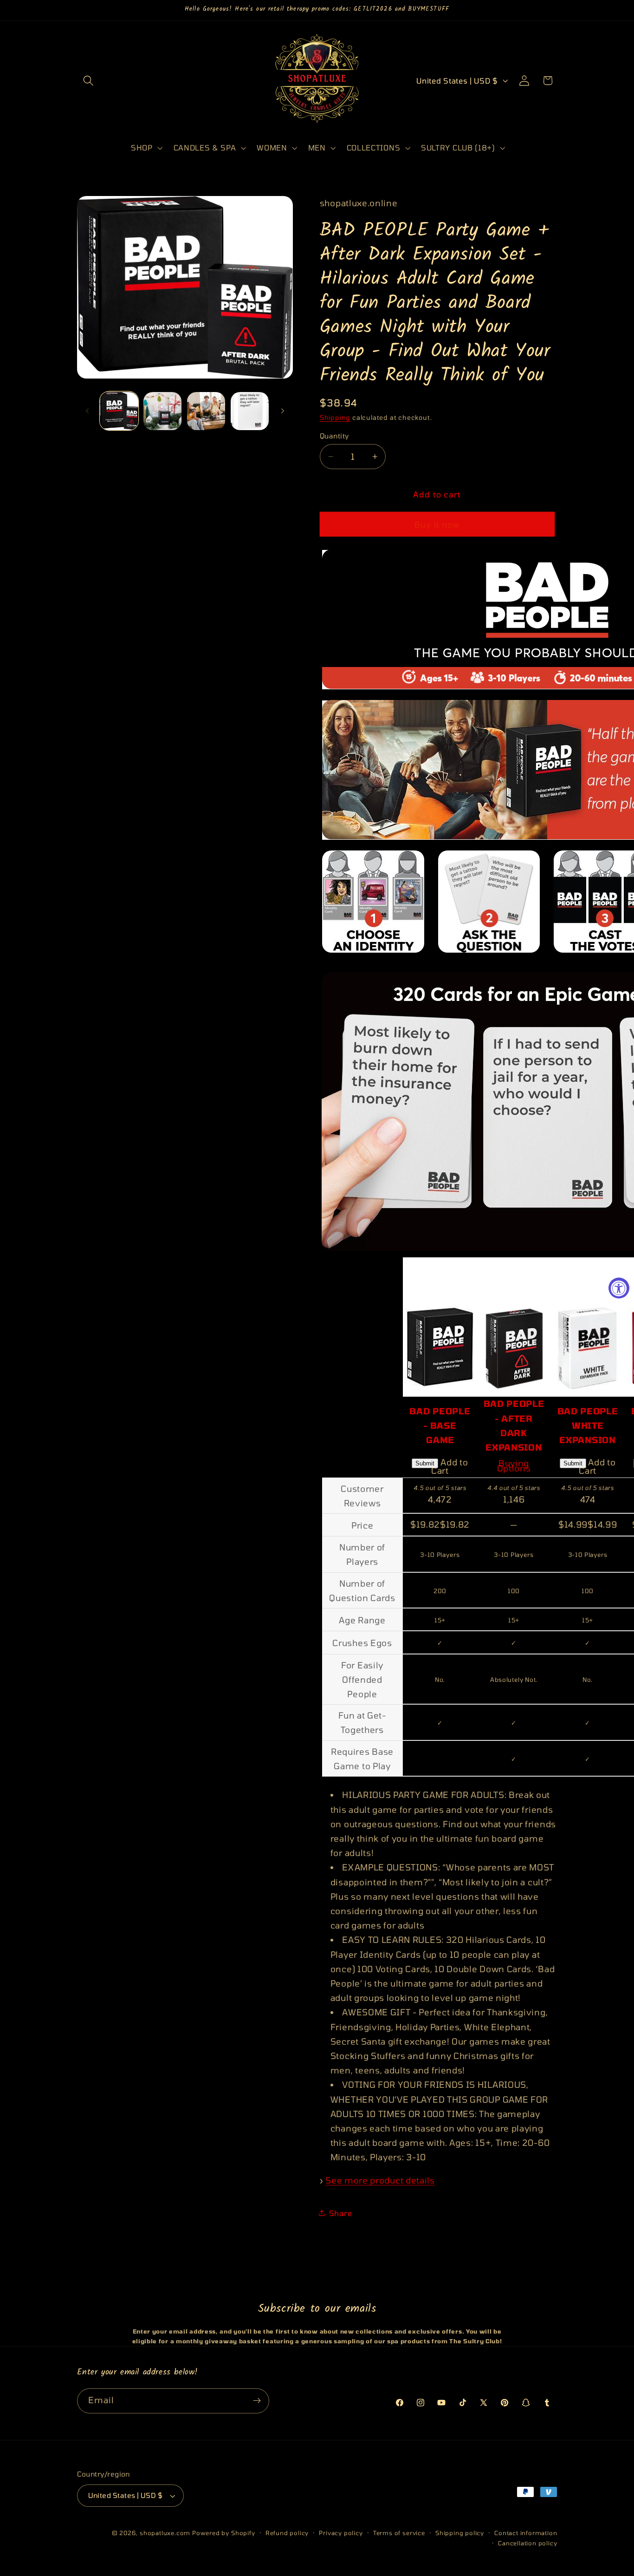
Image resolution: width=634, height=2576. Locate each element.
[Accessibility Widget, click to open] (619, 1288)
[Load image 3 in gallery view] (206, 411)
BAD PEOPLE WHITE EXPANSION (588, 1425)
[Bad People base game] (440, 1264)
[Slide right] (283, 411)
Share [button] (340, 2213)
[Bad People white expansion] (588, 1264)
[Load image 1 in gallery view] (119, 411)
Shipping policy (460, 2533)
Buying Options (514, 1466)
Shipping (335, 417)
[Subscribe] (257, 2401)
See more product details (380, 2180)
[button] (89, 81)
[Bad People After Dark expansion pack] (514, 1264)
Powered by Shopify (224, 2533)
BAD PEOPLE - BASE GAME (440, 1425)
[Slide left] (87, 411)
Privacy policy (341, 2533)
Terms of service (399, 2533)
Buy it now (437, 524)
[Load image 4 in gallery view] (250, 411)
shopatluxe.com (165, 2533)
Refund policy (287, 2533)
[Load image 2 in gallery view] (162, 411)
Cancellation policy (527, 2543)
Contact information (526, 2533)
